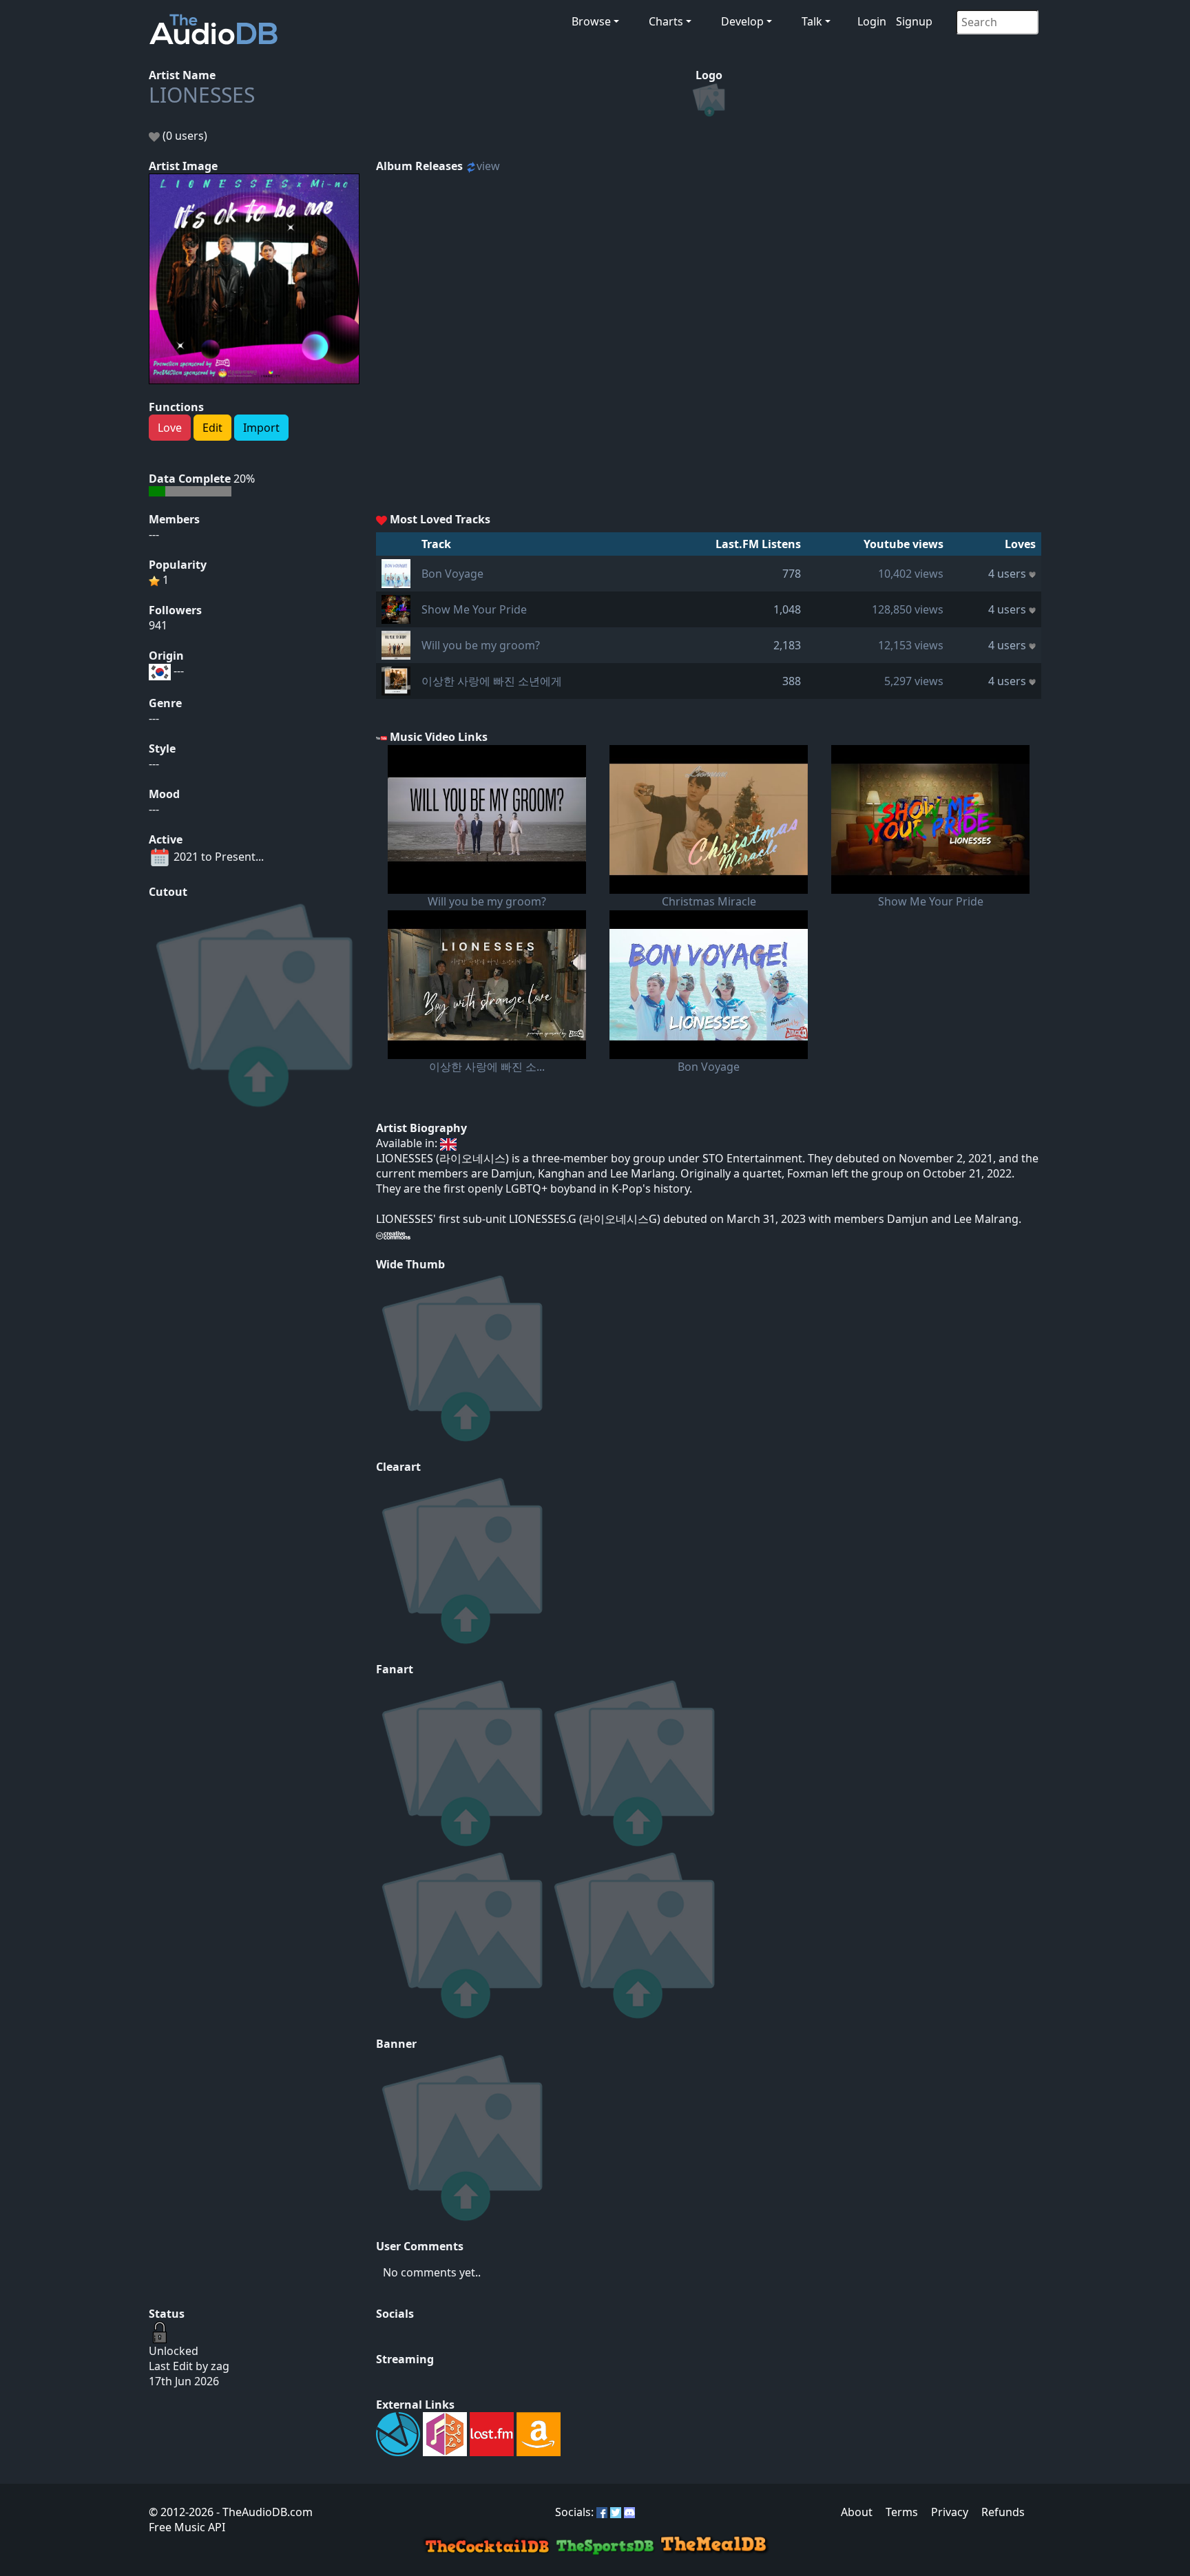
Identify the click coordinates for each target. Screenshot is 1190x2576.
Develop (742, 21)
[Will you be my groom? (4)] (396, 644)
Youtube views (904, 544)
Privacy (950, 2512)
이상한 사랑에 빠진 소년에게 (492, 681)
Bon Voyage (452, 574)
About (857, 2512)
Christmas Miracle (709, 901)
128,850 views (908, 609)
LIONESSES (202, 95)
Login (872, 21)
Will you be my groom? (481, 645)
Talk (812, 21)
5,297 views (914, 681)
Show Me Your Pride (474, 609)
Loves (1020, 544)
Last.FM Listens (758, 544)
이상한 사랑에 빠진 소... (487, 1067)
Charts (666, 21)
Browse (591, 21)
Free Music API (187, 2527)
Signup (914, 21)
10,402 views (911, 574)
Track (436, 544)
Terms (902, 2512)
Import (261, 428)
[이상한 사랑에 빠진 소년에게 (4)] (396, 680)
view (488, 166)
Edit (212, 428)
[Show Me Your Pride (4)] (396, 608)
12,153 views (911, 645)
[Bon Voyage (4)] (396, 572)
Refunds (1003, 2512)
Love (170, 428)
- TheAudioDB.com (263, 2512)
